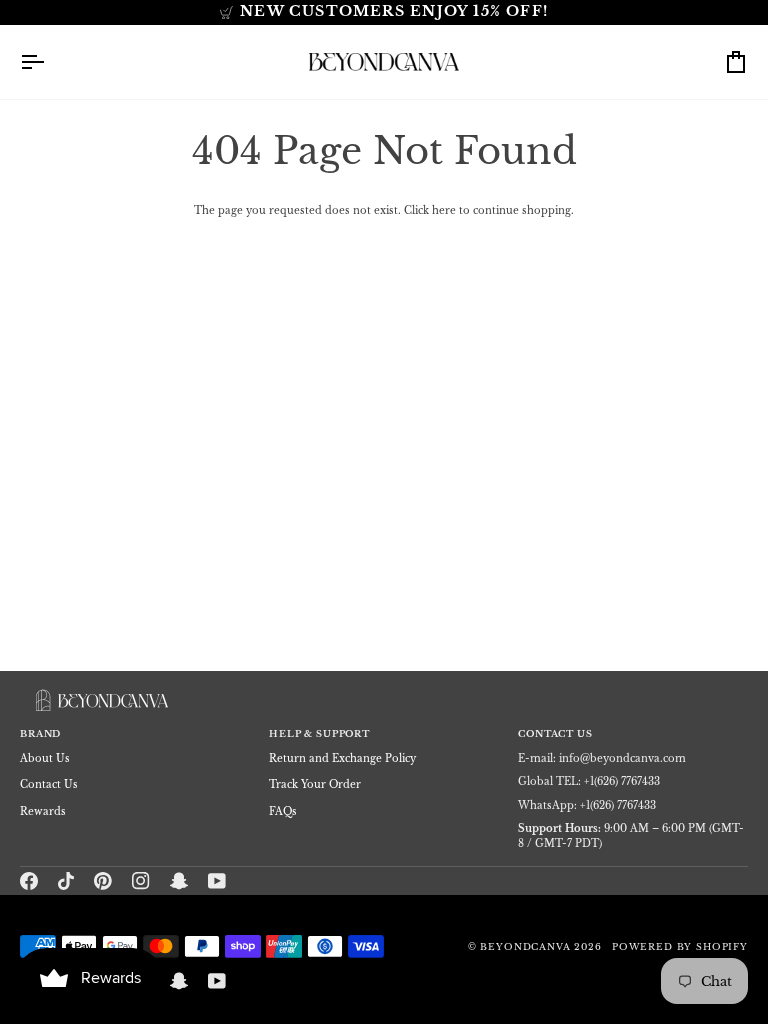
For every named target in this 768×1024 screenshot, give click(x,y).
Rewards (43, 811)
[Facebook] (29, 881)
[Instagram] (141, 881)
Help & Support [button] (319, 734)
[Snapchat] (179, 881)
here (444, 210)
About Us (45, 758)
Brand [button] (40, 734)
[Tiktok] (66, 881)
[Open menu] (50, 62)
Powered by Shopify (680, 947)
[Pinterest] (103, 881)
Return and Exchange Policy (342, 758)
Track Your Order (315, 784)
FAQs (283, 811)
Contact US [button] (555, 734)
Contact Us (49, 784)
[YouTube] (217, 881)
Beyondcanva (525, 947)
